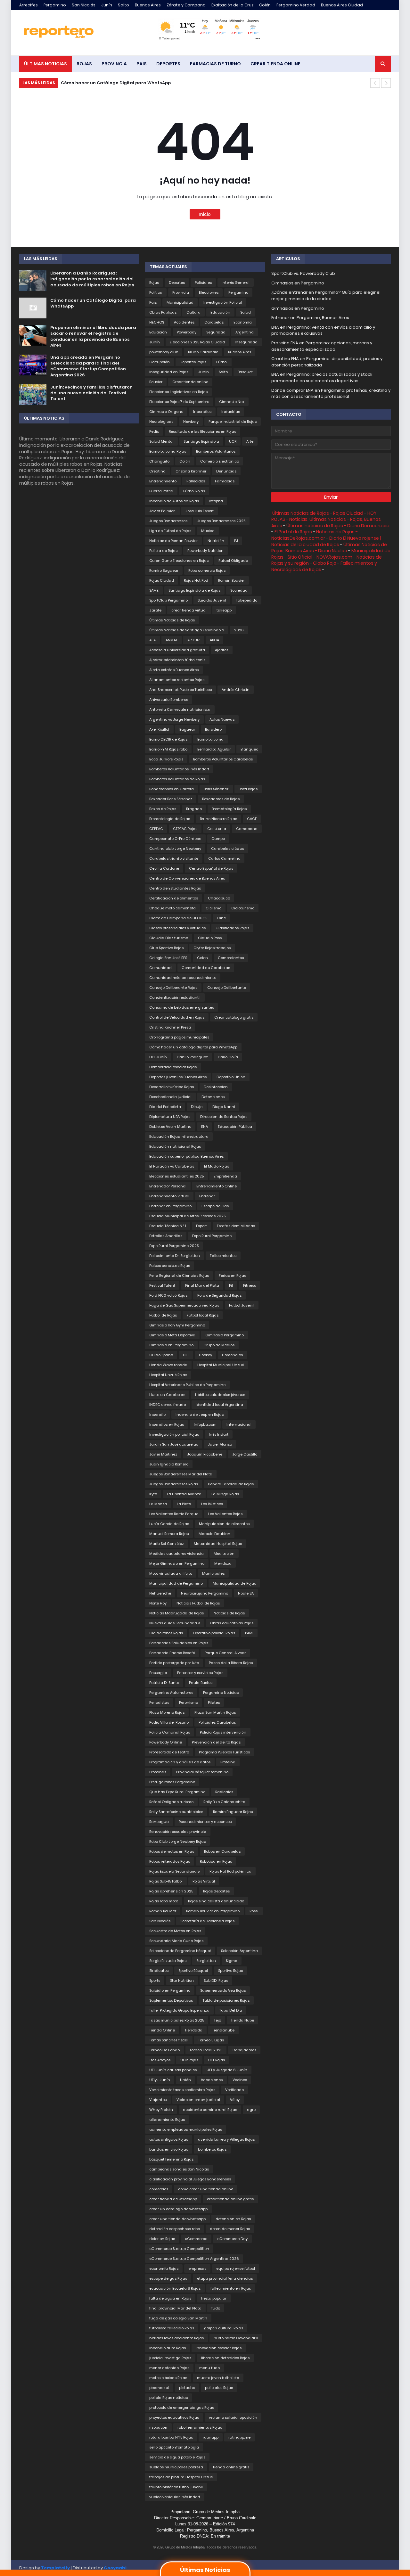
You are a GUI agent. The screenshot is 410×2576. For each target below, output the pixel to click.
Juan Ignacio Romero (169, 1464)
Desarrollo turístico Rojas (172, 1087)
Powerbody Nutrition (205, 551)
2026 (239, 630)
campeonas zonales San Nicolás (179, 2169)
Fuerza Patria (161, 491)
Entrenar (207, 1196)
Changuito (159, 461)
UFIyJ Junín (160, 2080)
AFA (152, 640)
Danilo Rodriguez (192, 1057)
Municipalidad (180, 302)
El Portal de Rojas (294, 532)
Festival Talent (162, 1285)
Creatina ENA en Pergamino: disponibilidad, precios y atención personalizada (327, 362)
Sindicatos (159, 1971)
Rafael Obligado (233, 561)
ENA (205, 1127)
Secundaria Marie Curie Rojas (176, 1941)
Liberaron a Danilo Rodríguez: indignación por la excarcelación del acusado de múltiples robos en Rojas (92, 279)
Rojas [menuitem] (84, 64)
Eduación (158, 332)
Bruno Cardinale (203, 352)
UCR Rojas (189, 2060)
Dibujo (197, 1107)
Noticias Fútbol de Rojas (198, 1603)
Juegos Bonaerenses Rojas (174, 1484)
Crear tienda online (190, 382)
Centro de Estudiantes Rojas (175, 888)
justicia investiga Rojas (170, 2358)
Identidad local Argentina (219, 1405)
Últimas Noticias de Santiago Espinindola (187, 630)
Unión (185, 2080)
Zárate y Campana (186, 5)
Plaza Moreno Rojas (167, 1712)
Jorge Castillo (245, 1454)
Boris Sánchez (216, 789)
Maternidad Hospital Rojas (218, 1544)
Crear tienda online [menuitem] (275, 64)
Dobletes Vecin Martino (170, 1127)
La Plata (184, 1504)
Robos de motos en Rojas (172, 1851)
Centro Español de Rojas (211, 868)
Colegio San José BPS (168, 958)
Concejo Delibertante (227, 988)
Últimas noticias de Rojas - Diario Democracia (338, 526)
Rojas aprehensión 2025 (171, 1891)
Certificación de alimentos (174, 898)
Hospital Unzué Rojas (168, 1375)
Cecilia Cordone (164, 868)
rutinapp (211, 2437)
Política (156, 292)
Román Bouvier (231, 580)
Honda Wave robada (168, 1365)
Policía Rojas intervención (223, 1732)
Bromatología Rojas (229, 809)
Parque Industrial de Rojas (233, 422)
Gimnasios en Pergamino (298, 283)
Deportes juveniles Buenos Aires (178, 1077)
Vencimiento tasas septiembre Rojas (182, 2090)
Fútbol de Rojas (163, 1315)
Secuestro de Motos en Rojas (175, 1931)
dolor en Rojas (162, 2239)
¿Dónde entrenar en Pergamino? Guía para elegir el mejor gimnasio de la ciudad (326, 295)
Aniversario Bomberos (169, 700)
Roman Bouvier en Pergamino (213, 1911)
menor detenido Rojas (169, 2368)
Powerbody (187, 332)
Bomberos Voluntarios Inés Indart (179, 769)
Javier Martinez (163, 1454)
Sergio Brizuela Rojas (168, 1961)
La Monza (158, 1504)
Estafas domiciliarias (236, 1226)
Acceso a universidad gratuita (177, 650)
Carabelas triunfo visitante (174, 858)
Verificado (234, 2090)
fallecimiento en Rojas (231, 2288)
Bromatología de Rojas (170, 819)
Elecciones (209, 292)
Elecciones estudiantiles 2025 (176, 1176)
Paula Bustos (201, 1683)
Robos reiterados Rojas (170, 1861)
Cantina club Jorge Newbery (175, 849)
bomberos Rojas (212, 2149)
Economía (243, 322)
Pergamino (55, 5)
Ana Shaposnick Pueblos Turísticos (180, 690)
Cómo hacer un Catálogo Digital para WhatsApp (93, 303)
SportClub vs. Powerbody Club (303, 273)
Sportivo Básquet (193, 1971)
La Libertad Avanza (184, 1494)
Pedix (154, 431)
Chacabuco (219, 898)
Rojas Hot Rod (196, 580)
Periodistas (159, 1702)
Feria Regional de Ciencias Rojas (179, 1276)
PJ (236, 541)
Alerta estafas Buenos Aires (174, 670)
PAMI (249, 1633)
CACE (252, 819)
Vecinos (240, 2080)
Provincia (181, 292)
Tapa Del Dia (231, 2010)
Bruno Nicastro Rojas (218, 819)
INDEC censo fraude (168, 1405)
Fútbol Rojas (194, 491)
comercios (159, 2189)
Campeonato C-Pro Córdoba (175, 839)
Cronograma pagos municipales (179, 1037)
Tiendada (194, 2030)
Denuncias (226, 471)
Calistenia (217, 829)
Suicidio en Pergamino (170, 1990)
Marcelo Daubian (214, 1534)
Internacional (239, 1424)
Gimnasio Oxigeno (166, 412)
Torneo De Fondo (164, 2050)
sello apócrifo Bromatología (174, 2447)
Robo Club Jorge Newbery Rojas (177, 1842)
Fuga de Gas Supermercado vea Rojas (184, 1305)
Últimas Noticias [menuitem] (45, 64)
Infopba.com (205, 1424)
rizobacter (158, 2427)
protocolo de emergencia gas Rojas (182, 2408)
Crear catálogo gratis (234, 1017)
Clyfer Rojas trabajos (212, 948)
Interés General (236, 283)
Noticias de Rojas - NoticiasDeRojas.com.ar (315, 535)
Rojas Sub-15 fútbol (166, 1881)
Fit (231, 1285)
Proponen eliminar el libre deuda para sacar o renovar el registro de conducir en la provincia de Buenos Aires (185, 83)
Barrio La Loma (210, 739)
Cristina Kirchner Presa (170, 1027)
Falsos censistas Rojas (170, 1266)
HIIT (186, 1355)
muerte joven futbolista (218, 2378)
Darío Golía (228, 1057)
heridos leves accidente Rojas (176, 2338)
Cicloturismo (243, 908)
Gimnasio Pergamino (225, 1335)
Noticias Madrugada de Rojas (176, 1613)
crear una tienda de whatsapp (177, 2219)
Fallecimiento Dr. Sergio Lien (175, 1256)
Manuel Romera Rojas (169, 1534)
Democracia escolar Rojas (173, 1067)
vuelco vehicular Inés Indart (175, 2497)
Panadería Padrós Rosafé (172, 1653)
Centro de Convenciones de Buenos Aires (187, 878)
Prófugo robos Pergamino (172, 1782)
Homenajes (232, 1355)
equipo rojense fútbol (236, 2268)
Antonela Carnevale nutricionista (180, 710)
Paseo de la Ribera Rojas (231, 1663)
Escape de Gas (215, 1206)
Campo (218, 839)
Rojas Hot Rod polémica (230, 1871)
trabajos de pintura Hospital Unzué (181, 2477)
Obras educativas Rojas (232, 1623)
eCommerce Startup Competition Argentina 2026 (194, 2259)
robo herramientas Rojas (200, 2427)
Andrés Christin (236, 690)
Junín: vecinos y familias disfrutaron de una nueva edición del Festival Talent (91, 393)
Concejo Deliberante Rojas (173, 988)
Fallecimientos (223, 1256)
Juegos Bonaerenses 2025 (221, 521)
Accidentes (184, 322)
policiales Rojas (219, 2388)
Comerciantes (231, 958)
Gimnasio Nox (232, 402)
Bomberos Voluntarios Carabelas (223, 759)
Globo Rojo (325, 563)
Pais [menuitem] (142, 64)
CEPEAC (156, 829)
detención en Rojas (233, 2219)
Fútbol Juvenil (242, 1305)
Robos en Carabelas (222, 1851)
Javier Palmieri (162, 511)
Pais (153, 302)
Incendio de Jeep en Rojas (200, 1415)
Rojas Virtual (204, 1881)
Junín (107, 5)
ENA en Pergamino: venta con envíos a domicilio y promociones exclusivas (323, 330)
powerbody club (164, 352)
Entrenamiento (163, 481)
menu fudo (209, 2368)
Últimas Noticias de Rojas (172, 620)
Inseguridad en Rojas (169, 372)
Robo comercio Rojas (207, 570)
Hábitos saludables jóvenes (220, 1395)
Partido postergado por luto (174, 1663)
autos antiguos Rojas (169, 2139)
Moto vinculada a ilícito (171, 1573)
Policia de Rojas (163, 551)
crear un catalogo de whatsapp (178, 2209)
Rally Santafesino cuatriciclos (176, 1812)
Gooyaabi (115, 2568)
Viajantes (158, 2100)
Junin (204, 372)
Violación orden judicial (198, 2100)
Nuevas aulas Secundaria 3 (175, 1623)
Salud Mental (161, 441)
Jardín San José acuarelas (174, 1444)
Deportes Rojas (193, 362)
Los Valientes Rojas (225, 1514)
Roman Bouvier (163, 1911)
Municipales (213, 1573)
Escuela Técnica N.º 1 (168, 1226)
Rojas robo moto (164, 1901)
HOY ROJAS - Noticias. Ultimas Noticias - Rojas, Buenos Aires (326, 519)
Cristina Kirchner (191, 471)
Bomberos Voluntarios (216, 451)
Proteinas (158, 1772)
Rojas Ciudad (162, 580)
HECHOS (157, 322)
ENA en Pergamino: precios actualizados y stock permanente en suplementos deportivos (322, 377)
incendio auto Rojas (168, 2348)
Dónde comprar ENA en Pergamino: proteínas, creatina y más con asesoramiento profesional (331, 394)
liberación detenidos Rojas (225, 2358)
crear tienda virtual (189, 610)
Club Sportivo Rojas (166, 948)
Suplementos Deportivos (171, 2000)
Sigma (232, 1961)
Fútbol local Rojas (203, 1315)
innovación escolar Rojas (219, 2348)
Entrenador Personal (168, 1186)
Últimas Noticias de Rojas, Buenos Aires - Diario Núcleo (329, 548)
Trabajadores (244, 2050)
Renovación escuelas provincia (178, 1832)
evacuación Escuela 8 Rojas (175, 2288)
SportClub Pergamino (168, 600)
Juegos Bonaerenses (168, 521)
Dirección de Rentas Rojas (224, 1117)
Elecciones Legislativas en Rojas (178, 392)
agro (251, 2110)
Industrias (231, 412)
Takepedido (247, 600)
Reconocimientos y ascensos (205, 1822)
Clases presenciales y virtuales (177, 928)
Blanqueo (249, 749)
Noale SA (246, 1593)
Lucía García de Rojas (169, 1524)
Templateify (55, 2568)
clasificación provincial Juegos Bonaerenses (190, 2179)
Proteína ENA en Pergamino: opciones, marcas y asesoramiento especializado (322, 346)
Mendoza (223, 1563)
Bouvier (156, 382)
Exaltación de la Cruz (232, 5)
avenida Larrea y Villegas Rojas (226, 2139)
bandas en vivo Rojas (169, 2149)
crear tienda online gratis (230, 2199)
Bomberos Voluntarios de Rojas (177, 779)
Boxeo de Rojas (163, 809)
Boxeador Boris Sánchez (171, 799)
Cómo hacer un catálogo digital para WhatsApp (193, 1047)
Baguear (187, 729)
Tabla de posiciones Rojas (226, 2000)
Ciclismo (213, 908)
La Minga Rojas (225, 1494)
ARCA (214, 640)
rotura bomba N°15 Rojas (171, 2437)
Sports (155, 1981)
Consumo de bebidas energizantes (182, 1007)
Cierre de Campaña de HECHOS (178, 918)
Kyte (153, 1494)
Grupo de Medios (219, 1345)
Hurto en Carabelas (167, 1395)
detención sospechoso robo (175, 2229)
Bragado (194, 809)
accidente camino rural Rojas (210, 2110)
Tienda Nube (242, 2020)
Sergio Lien (206, 1961)
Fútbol (222, 362)
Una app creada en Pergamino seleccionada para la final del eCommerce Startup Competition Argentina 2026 (88, 366)
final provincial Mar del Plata (175, 2308)
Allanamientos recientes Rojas (177, 680)
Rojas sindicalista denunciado (216, 1901)
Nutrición (216, 541)
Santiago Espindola (201, 441)
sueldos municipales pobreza (176, 2467)
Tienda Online (162, 2030)
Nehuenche (160, 1593)
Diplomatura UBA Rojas (170, 1117)
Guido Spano (161, 1355)
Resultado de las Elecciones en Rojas (202, 431)
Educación (220, 312)
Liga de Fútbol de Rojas (170, 531)
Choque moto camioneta (172, 908)
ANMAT (172, 640)
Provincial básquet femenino (202, 1772)
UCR (233, 441)
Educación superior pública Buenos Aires (186, 1156)
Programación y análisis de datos (180, 1762)
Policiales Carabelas (217, 1722)
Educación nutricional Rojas (175, 1146)
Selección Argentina (239, 1951)
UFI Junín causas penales (173, 2070)
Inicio (205, 214)
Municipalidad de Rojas (234, 1583)
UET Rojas (217, 2060)
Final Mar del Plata (202, 1285)
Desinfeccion (216, 1087)
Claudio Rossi (210, 938)
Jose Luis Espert (200, 511)
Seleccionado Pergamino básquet (180, 1951)
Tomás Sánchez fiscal (169, 2040)
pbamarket (159, 2388)
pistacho (187, 2388)
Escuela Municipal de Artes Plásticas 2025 (187, 1216)
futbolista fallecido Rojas (172, 2328)
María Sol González (167, 1544)
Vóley (235, 2100)
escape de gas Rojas (168, 2278)
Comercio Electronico (220, 461)
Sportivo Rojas (230, 1971)
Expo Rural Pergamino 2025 (174, 1246)
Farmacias (225, 481)
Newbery (191, 422)
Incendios (202, 412)
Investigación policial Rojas (174, 1434)
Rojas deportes (216, 1891)
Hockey (205, 1355)
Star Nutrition (182, 1981)
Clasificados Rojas (232, 928)
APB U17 (194, 640)
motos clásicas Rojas (168, 2378)
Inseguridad (246, 342)
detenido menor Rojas (230, 2229)
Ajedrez (222, 650)
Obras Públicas (163, 312)
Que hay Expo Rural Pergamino (177, 1792)
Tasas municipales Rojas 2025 (177, 2020)
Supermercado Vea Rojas (223, 1990)
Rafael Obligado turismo (171, 1802)
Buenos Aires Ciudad (342, 5)
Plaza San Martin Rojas (215, 1712)
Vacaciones (212, 2080)
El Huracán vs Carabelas (172, 1166)
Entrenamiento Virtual (169, 1196)
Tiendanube (223, 2030)
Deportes (177, 283)
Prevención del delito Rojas (216, 1742)
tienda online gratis (231, 2467)
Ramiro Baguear (164, 570)
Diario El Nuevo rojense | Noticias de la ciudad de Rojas (326, 541)
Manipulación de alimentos (224, 1524)
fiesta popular (214, 2298)
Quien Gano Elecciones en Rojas (179, 561)
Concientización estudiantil (175, 997)
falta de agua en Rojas (170, 2298)
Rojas (154, 283)
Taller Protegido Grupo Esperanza (179, 2010)
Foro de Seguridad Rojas (219, 1295)
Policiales (203, 283)
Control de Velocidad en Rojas (177, 1017)
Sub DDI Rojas (216, 1981)
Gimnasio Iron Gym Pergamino (177, 1325)
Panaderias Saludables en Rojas (179, 1643)
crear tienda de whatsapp (173, 2199)
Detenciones (213, 1097)
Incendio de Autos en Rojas (174, 501)
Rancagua (159, 1822)
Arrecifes (29, 5)
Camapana (247, 829)
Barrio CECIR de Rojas (168, 739)
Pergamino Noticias (221, 1693)
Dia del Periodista (165, 1107)
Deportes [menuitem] (168, 64)
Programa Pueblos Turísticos (224, 1752)
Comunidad (160, 968)
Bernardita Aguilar (214, 749)
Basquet (245, 372)
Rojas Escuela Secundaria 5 (174, 1871)
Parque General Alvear (225, 1653)
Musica (208, 531)
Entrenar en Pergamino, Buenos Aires (310, 318)
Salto (123, 5)
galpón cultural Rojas (224, 2328)
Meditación (224, 1554)
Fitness (250, 1285)
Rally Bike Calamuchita (224, 1802)
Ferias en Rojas (232, 1276)
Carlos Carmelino (224, 858)
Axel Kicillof (159, 729)
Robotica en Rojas (216, 1861)
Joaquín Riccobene (205, 1454)
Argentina (245, 332)
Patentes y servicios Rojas (200, 1673)
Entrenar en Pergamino (170, 1206)
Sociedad (239, 590)
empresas (197, 2268)
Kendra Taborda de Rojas (231, 1484)
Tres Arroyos (160, 2060)
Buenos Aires (148, 5)
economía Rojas (164, 2268)
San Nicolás (84, 5)
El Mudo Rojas (217, 1166)
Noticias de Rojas (229, 1613)
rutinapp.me (239, 2437)
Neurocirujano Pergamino (205, 1593)
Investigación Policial (223, 302)
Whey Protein (161, 2110)
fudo (216, 2308)
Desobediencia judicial (170, 1097)
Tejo (217, 2020)
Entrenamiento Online (217, 1186)
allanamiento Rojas (167, 2120)
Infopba (216, 501)
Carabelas (214, 322)
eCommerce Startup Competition (179, 2249)
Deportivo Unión (231, 1077)
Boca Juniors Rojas (166, 759)
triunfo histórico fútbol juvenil (176, 2487)
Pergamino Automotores (171, 1693)
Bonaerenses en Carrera (172, 789)
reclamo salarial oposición (233, 2417)
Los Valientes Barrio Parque (174, 1514)
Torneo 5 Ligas (211, 2040)
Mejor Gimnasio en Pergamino (177, 1563)
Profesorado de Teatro (169, 1752)
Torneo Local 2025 (206, 2050)
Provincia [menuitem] (114, 64)
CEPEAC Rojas (185, 829)
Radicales (224, 1792)
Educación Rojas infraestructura (179, 1136)
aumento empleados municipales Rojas (186, 2129)
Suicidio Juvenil (212, 600)
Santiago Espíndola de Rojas (194, 590)
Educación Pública (235, 1127)
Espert (201, 1226)
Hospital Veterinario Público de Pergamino (187, 1385)
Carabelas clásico (228, 849)
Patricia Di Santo (164, 1683)
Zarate (155, 610)
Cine (221, 918)
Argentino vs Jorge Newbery (174, 719)
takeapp (224, 610)
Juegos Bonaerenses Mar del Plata (181, 1474)
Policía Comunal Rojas (170, 1732)
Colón (265, 5)
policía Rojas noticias (168, 2398)
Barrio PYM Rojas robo (168, 749)
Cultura (193, 312)
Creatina (157, 471)
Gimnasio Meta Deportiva (172, 1335)
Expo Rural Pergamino (212, 1236)
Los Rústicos (212, 1504)
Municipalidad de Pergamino (176, 1583)
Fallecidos (196, 481)
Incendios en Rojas (167, 1424)
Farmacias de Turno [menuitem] (215, 64)
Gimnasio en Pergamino (171, 1345)
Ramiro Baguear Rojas (233, 1812)
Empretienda (225, 1176)
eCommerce (196, 2239)
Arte (250, 441)
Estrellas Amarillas (166, 1236)
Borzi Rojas (248, 789)
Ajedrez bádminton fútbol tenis (177, 660)
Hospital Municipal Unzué (221, 1365)
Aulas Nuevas (222, 719)
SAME (154, 590)
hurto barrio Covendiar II (236, 2338)
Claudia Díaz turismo (169, 938)
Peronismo (189, 1702)
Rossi (254, 1911)
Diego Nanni (224, 1107)
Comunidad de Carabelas (206, 968)
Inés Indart (219, 1434)
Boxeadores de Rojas (221, 799)
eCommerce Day (232, 2239)
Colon (202, 958)
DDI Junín (158, 1057)
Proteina (228, 1762)
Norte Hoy (158, 1603)
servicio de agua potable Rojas (177, 2457)
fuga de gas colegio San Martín (178, 2318)
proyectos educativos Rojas (174, 2417)
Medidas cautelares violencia (176, 1554)
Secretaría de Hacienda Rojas (207, 1921)
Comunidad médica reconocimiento (183, 978)
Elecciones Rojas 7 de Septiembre (179, 402)
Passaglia (158, 1673)
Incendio (157, 1415)
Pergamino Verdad (296, 5)
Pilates (214, 1702)
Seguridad (216, 332)
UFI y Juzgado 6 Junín (227, 2070)
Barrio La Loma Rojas (168, 451)
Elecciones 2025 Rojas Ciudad (197, 342)
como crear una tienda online (206, 2189)
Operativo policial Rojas (214, 1633)
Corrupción (160, 362)
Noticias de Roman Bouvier (173, 541)
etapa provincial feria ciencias (225, 2278)
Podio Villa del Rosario (169, 1722)
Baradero (213, 729)
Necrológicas (161, 422)
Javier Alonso (220, 1444)
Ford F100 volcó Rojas (168, 1295)
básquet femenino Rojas (171, 2159)
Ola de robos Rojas (166, 1633)
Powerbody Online (166, 1742)
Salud (246, 312)
